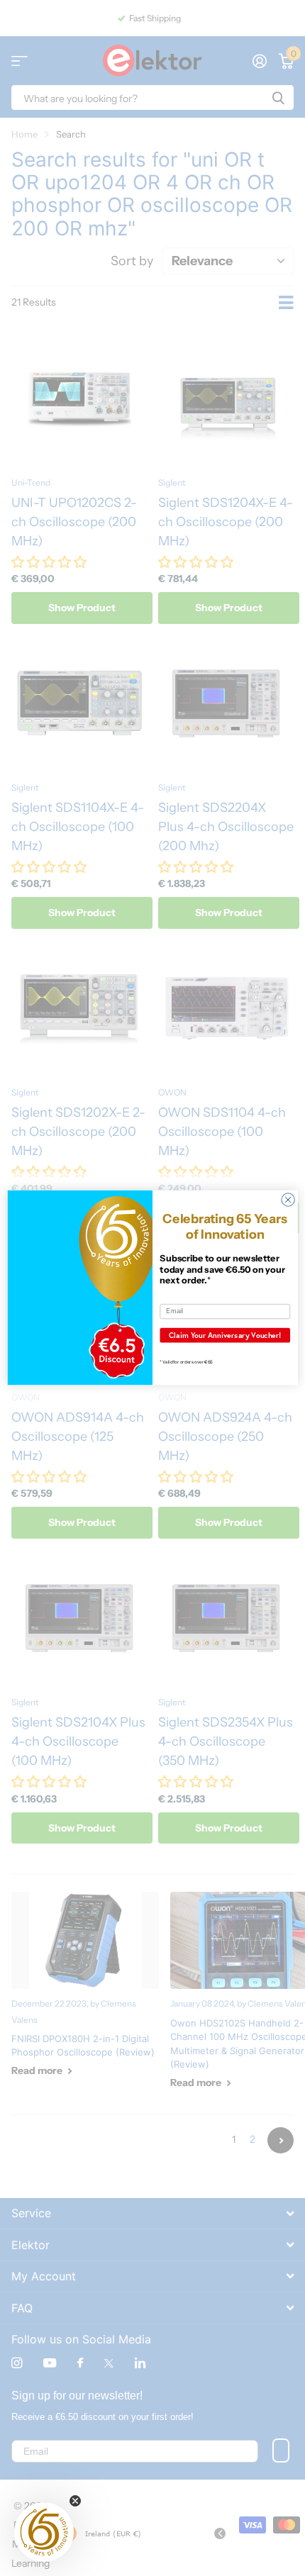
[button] (44, 2532)
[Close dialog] (288, 1200)
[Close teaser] (75, 2501)
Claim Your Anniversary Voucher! (225, 1335)
